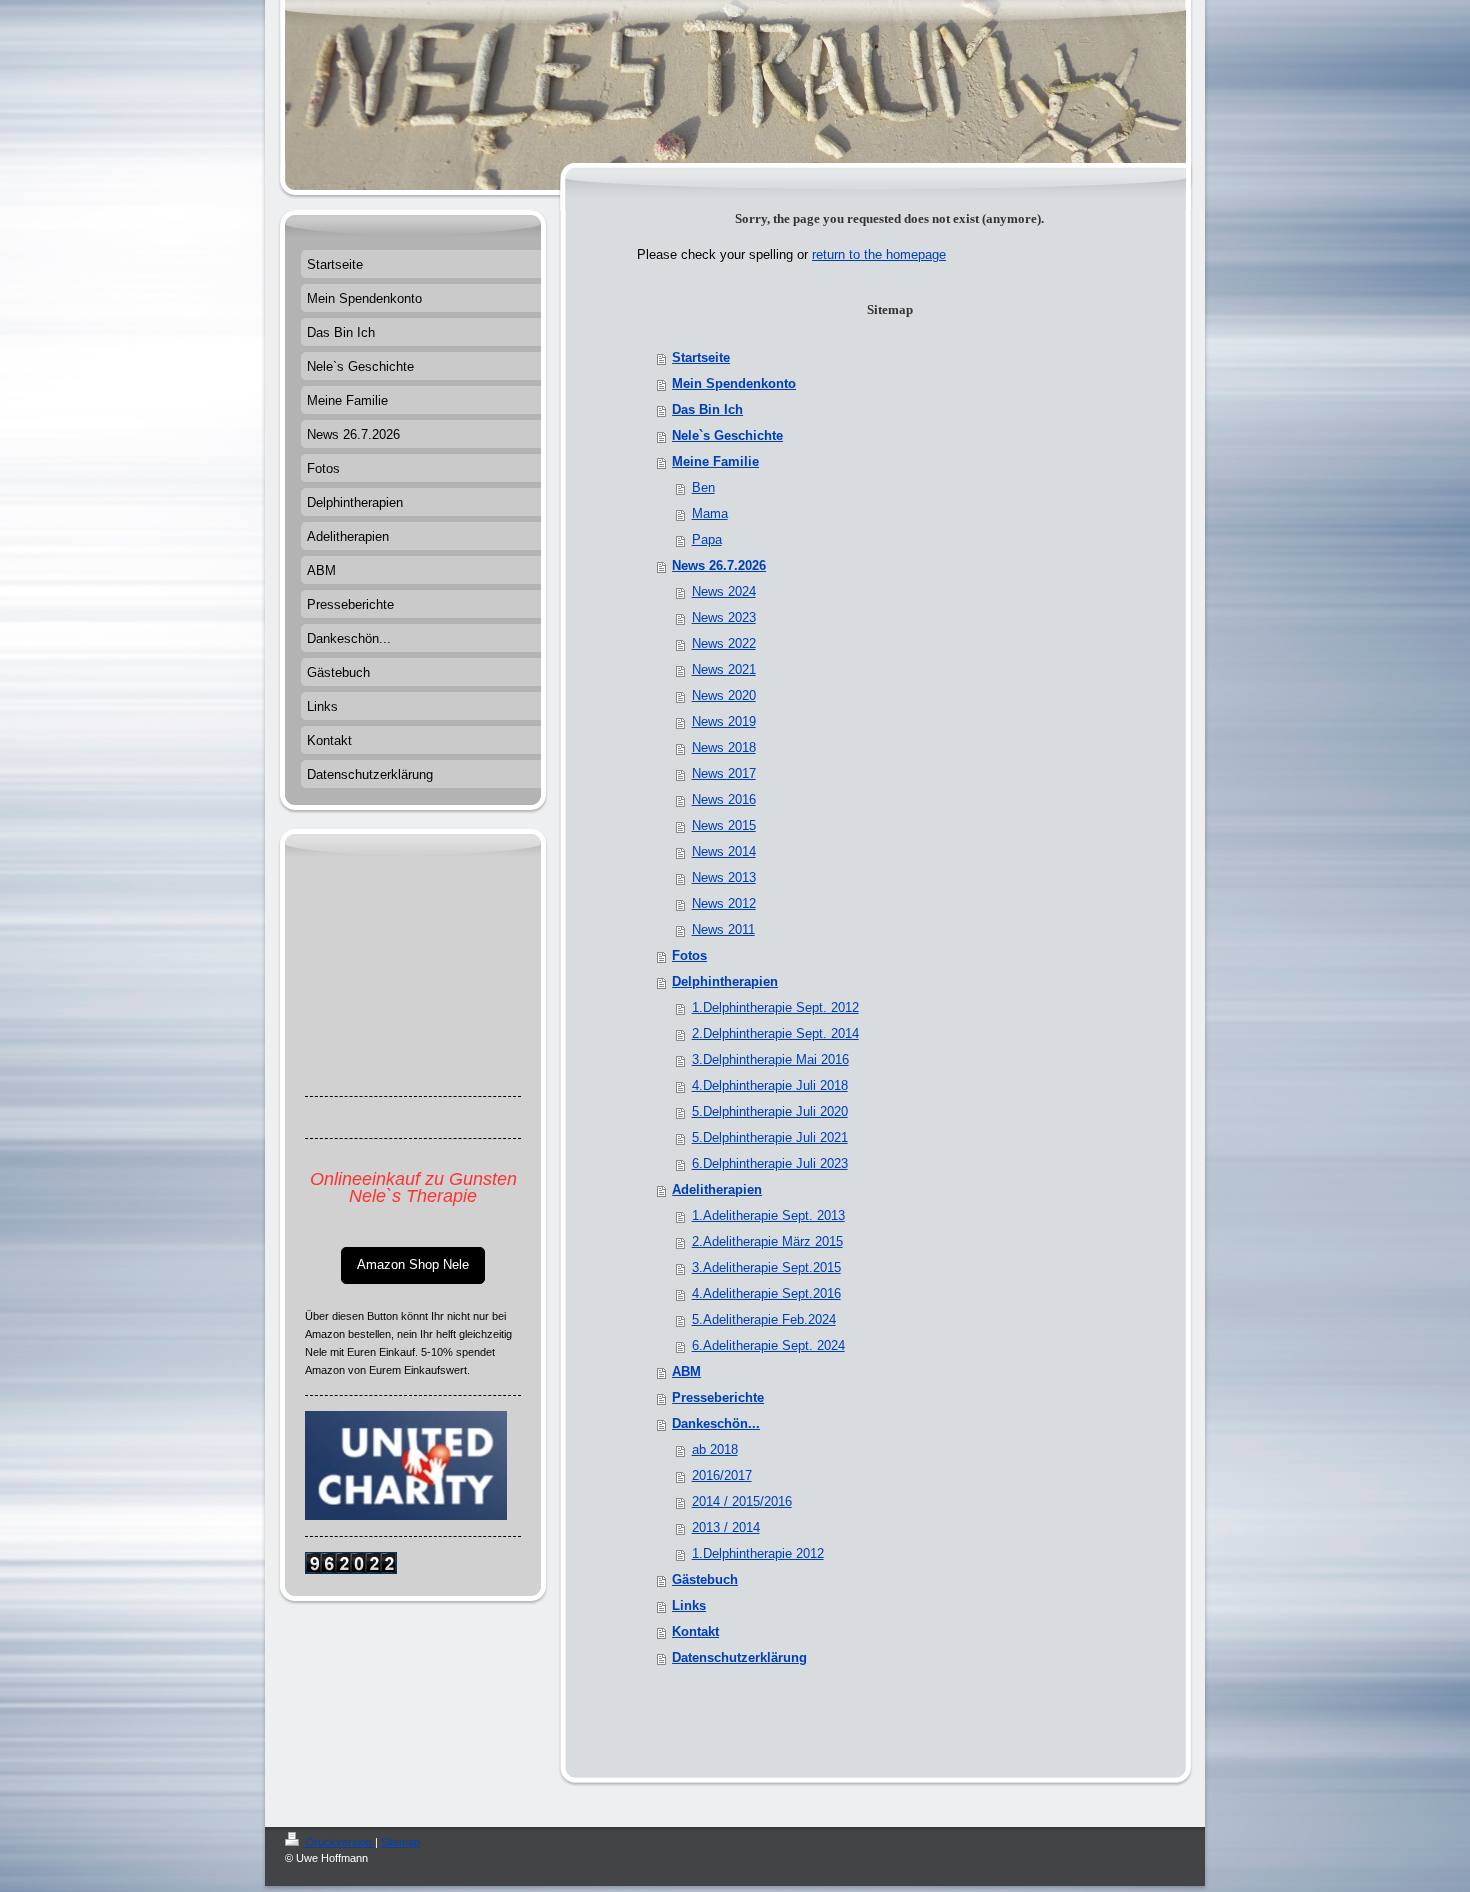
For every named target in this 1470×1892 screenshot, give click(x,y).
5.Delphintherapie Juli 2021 (770, 1137)
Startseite (701, 357)
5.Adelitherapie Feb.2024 (764, 1319)
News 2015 (724, 825)
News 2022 (724, 643)
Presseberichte (718, 1397)
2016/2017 (722, 1475)
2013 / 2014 (726, 1527)
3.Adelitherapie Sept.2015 (766, 1267)
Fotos (689, 955)
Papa (707, 539)
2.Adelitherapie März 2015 (767, 1241)
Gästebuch (705, 1579)
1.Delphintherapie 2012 (758, 1553)
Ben (703, 487)
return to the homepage (879, 254)
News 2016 (724, 799)
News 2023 (724, 617)
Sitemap (400, 1842)
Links (689, 1605)
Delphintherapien (725, 981)
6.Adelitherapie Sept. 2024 (768, 1345)
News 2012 (724, 903)
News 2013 (724, 877)
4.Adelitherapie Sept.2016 (766, 1293)
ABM (686, 1371)
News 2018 (724, 747)
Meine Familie (715, 461)
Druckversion (339, 1842)
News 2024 (724, 591)
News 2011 (723, 929)
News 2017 (724, 773)
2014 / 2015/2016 (742, 1501)
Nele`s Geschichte (727, 435)
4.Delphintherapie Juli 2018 (770, 1085)
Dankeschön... (716, 1423)
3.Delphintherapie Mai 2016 (770, 1059)
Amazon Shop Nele (413, 1264)
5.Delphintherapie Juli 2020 (770, 1111)
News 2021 (724, 669)
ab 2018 (715, 1449)
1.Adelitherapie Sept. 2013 (768, 1215)
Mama (710, 513)
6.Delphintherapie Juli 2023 (770, 1163)
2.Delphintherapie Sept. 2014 (775, 1033)
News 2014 (724, 851)
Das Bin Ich (707, 409)
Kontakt (695, 1631)
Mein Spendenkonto (734, 383)
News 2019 (724, 721)
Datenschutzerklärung (739, 1657)
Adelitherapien (717, 1189)
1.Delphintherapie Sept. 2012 (775, 1007)
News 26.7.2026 (719, 565)
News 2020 (724, 695)
